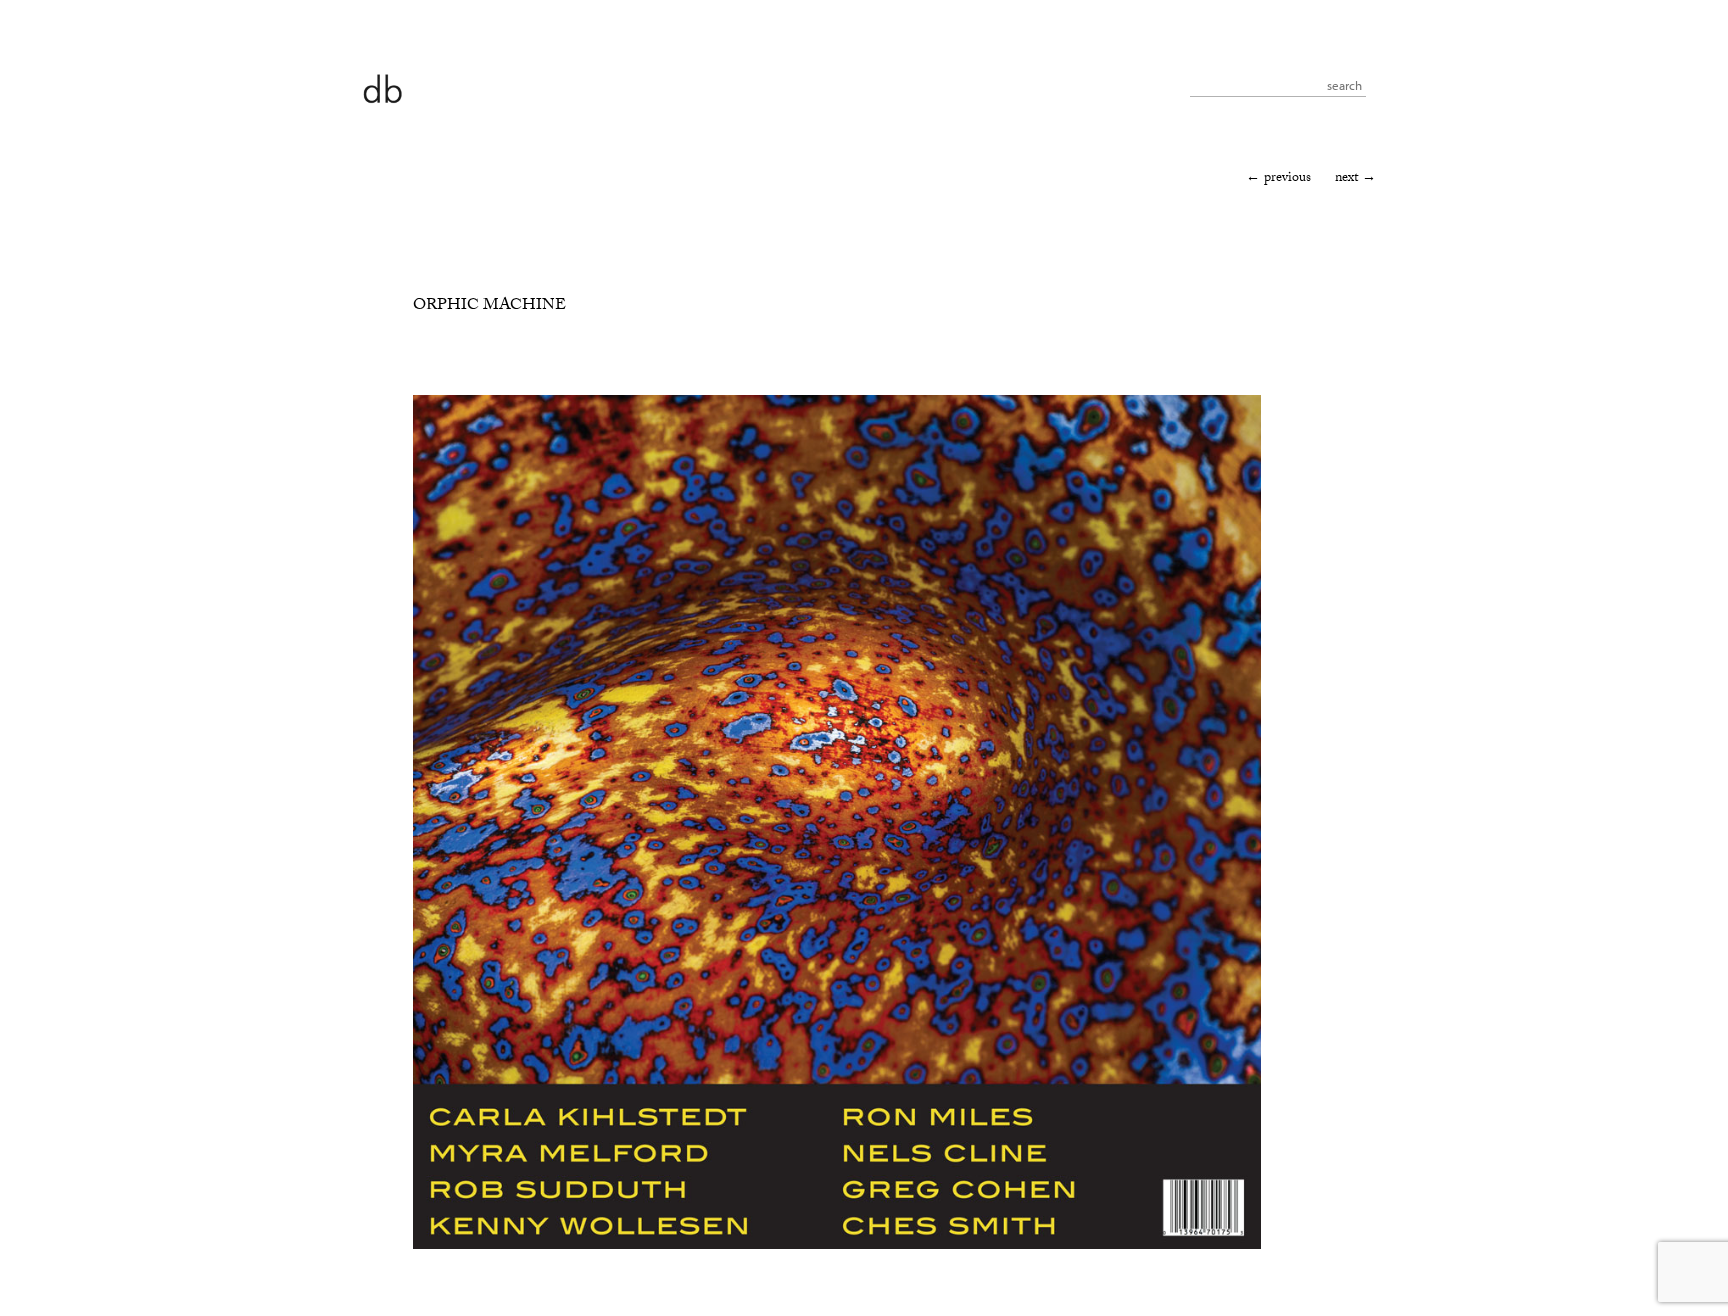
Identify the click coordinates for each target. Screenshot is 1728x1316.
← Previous (1278, 179)
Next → (1355, 179)
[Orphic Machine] (837, 1246)
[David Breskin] (382, 87)
